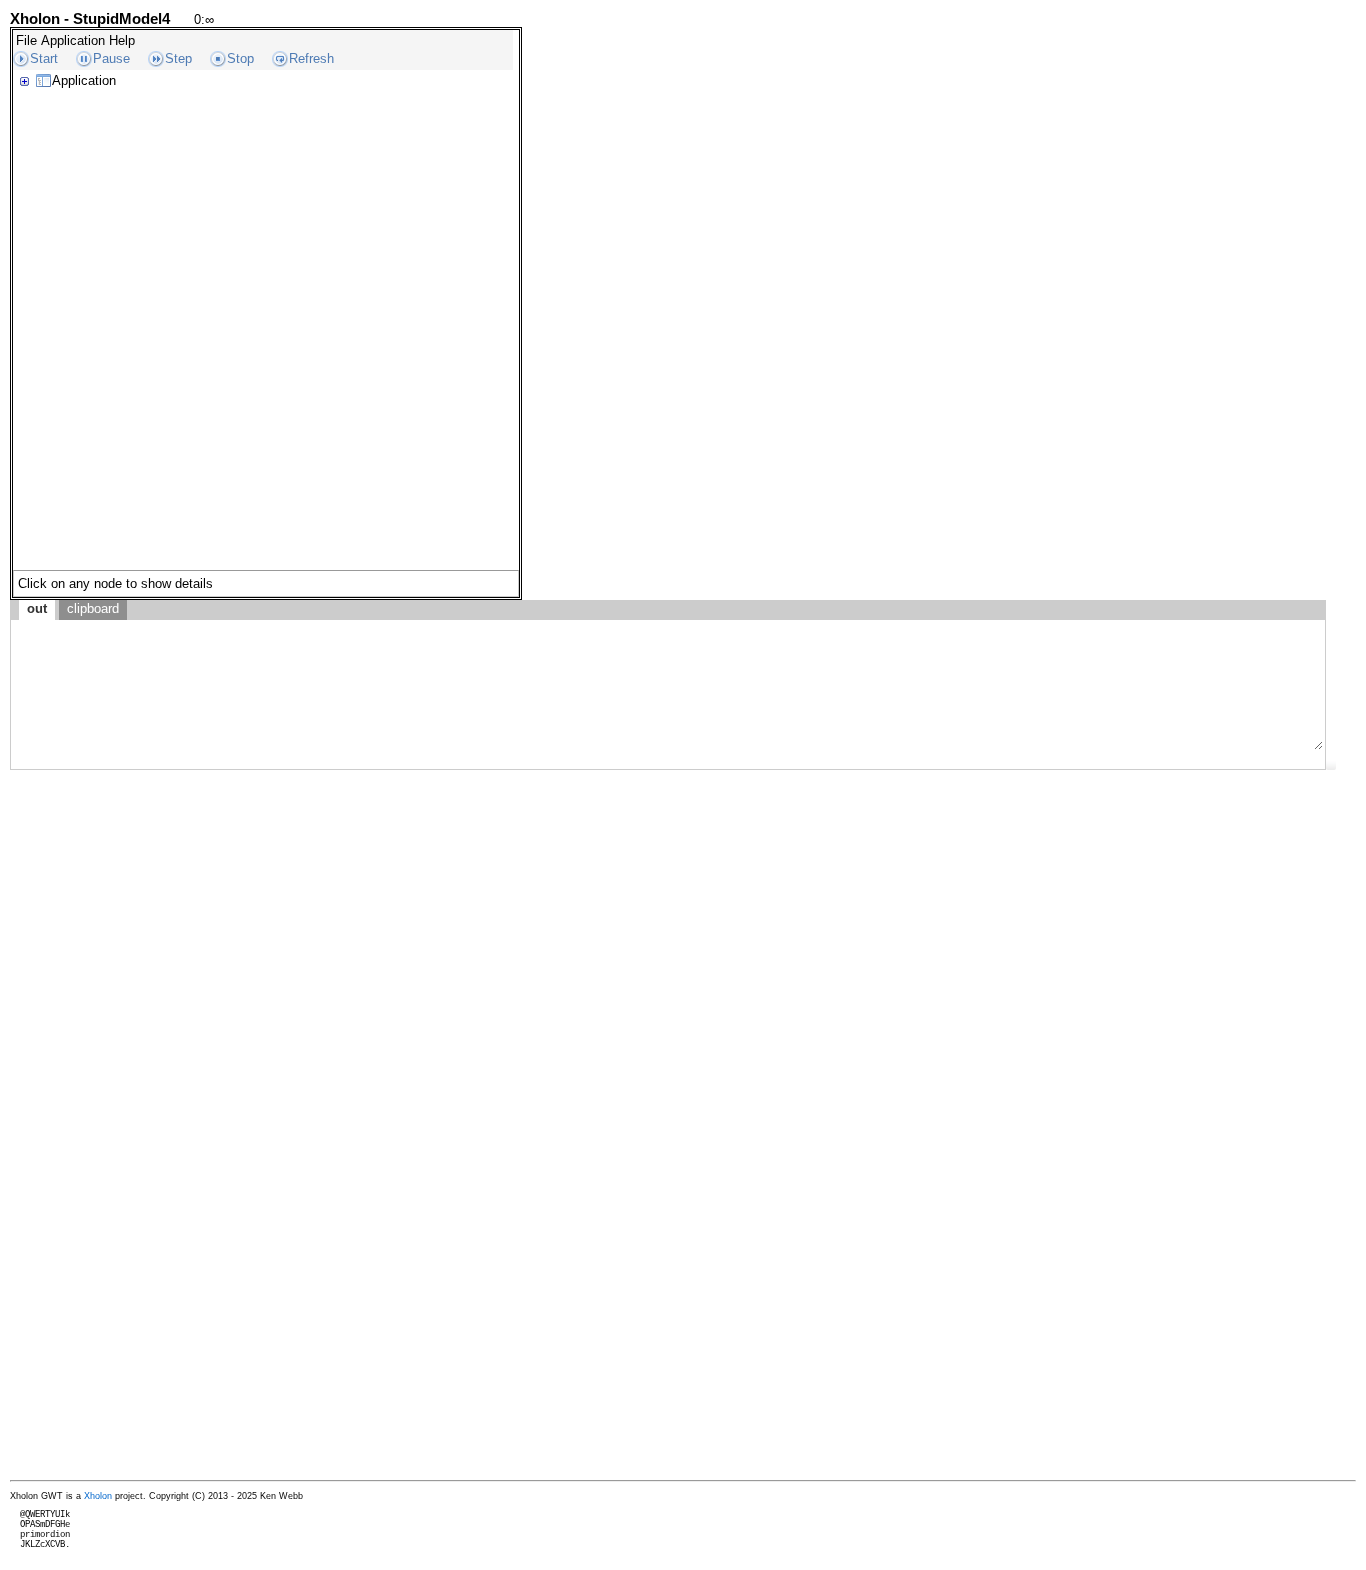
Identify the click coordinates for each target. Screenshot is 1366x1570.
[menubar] (75, 40)
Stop (240, 58)
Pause (111, 58)
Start (44, 58)
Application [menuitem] (73, 40)
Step (178, 58)
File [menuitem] (26, 40)
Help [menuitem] (122, 40)
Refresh (311, 58)
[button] (1331, 765)
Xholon (98, 1496)
